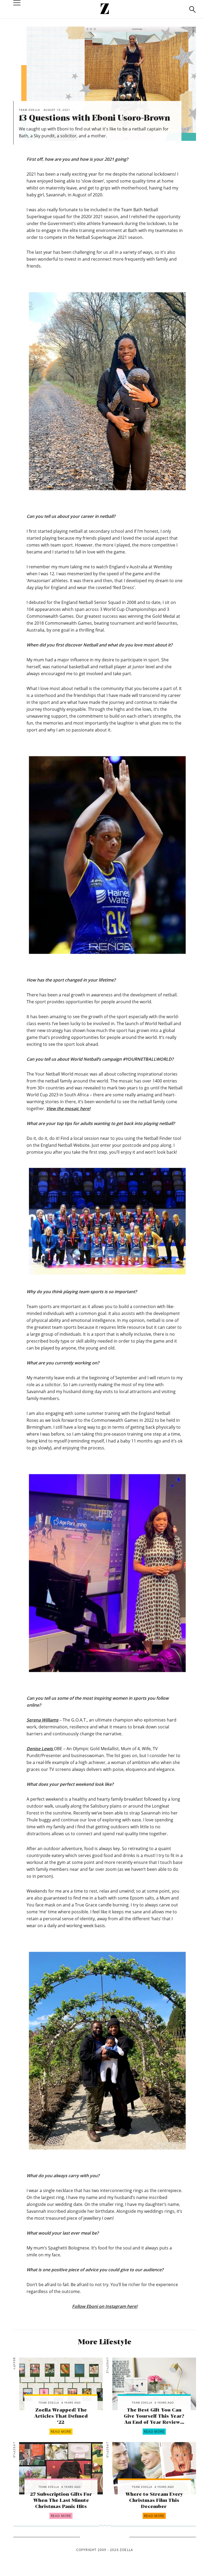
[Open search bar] (192, 9)
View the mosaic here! (68, 1109)
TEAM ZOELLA (49, 2402)
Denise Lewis (40, 1749)
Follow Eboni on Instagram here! (105, 2306)
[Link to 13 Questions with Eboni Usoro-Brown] (61, 2384)
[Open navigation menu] (17, 9)
